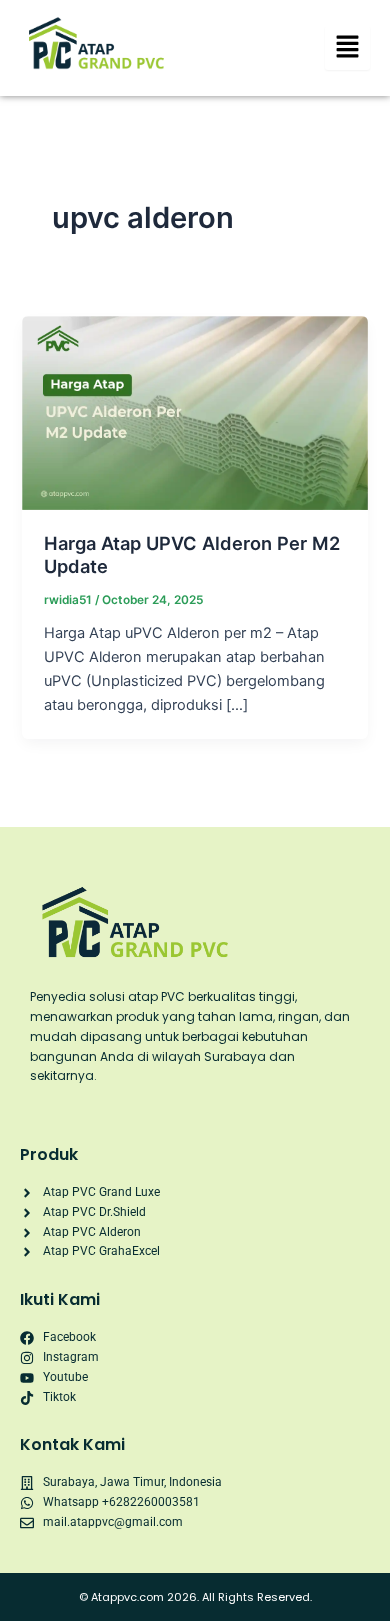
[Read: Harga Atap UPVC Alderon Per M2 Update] (194, 412)
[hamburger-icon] (347, 48)
